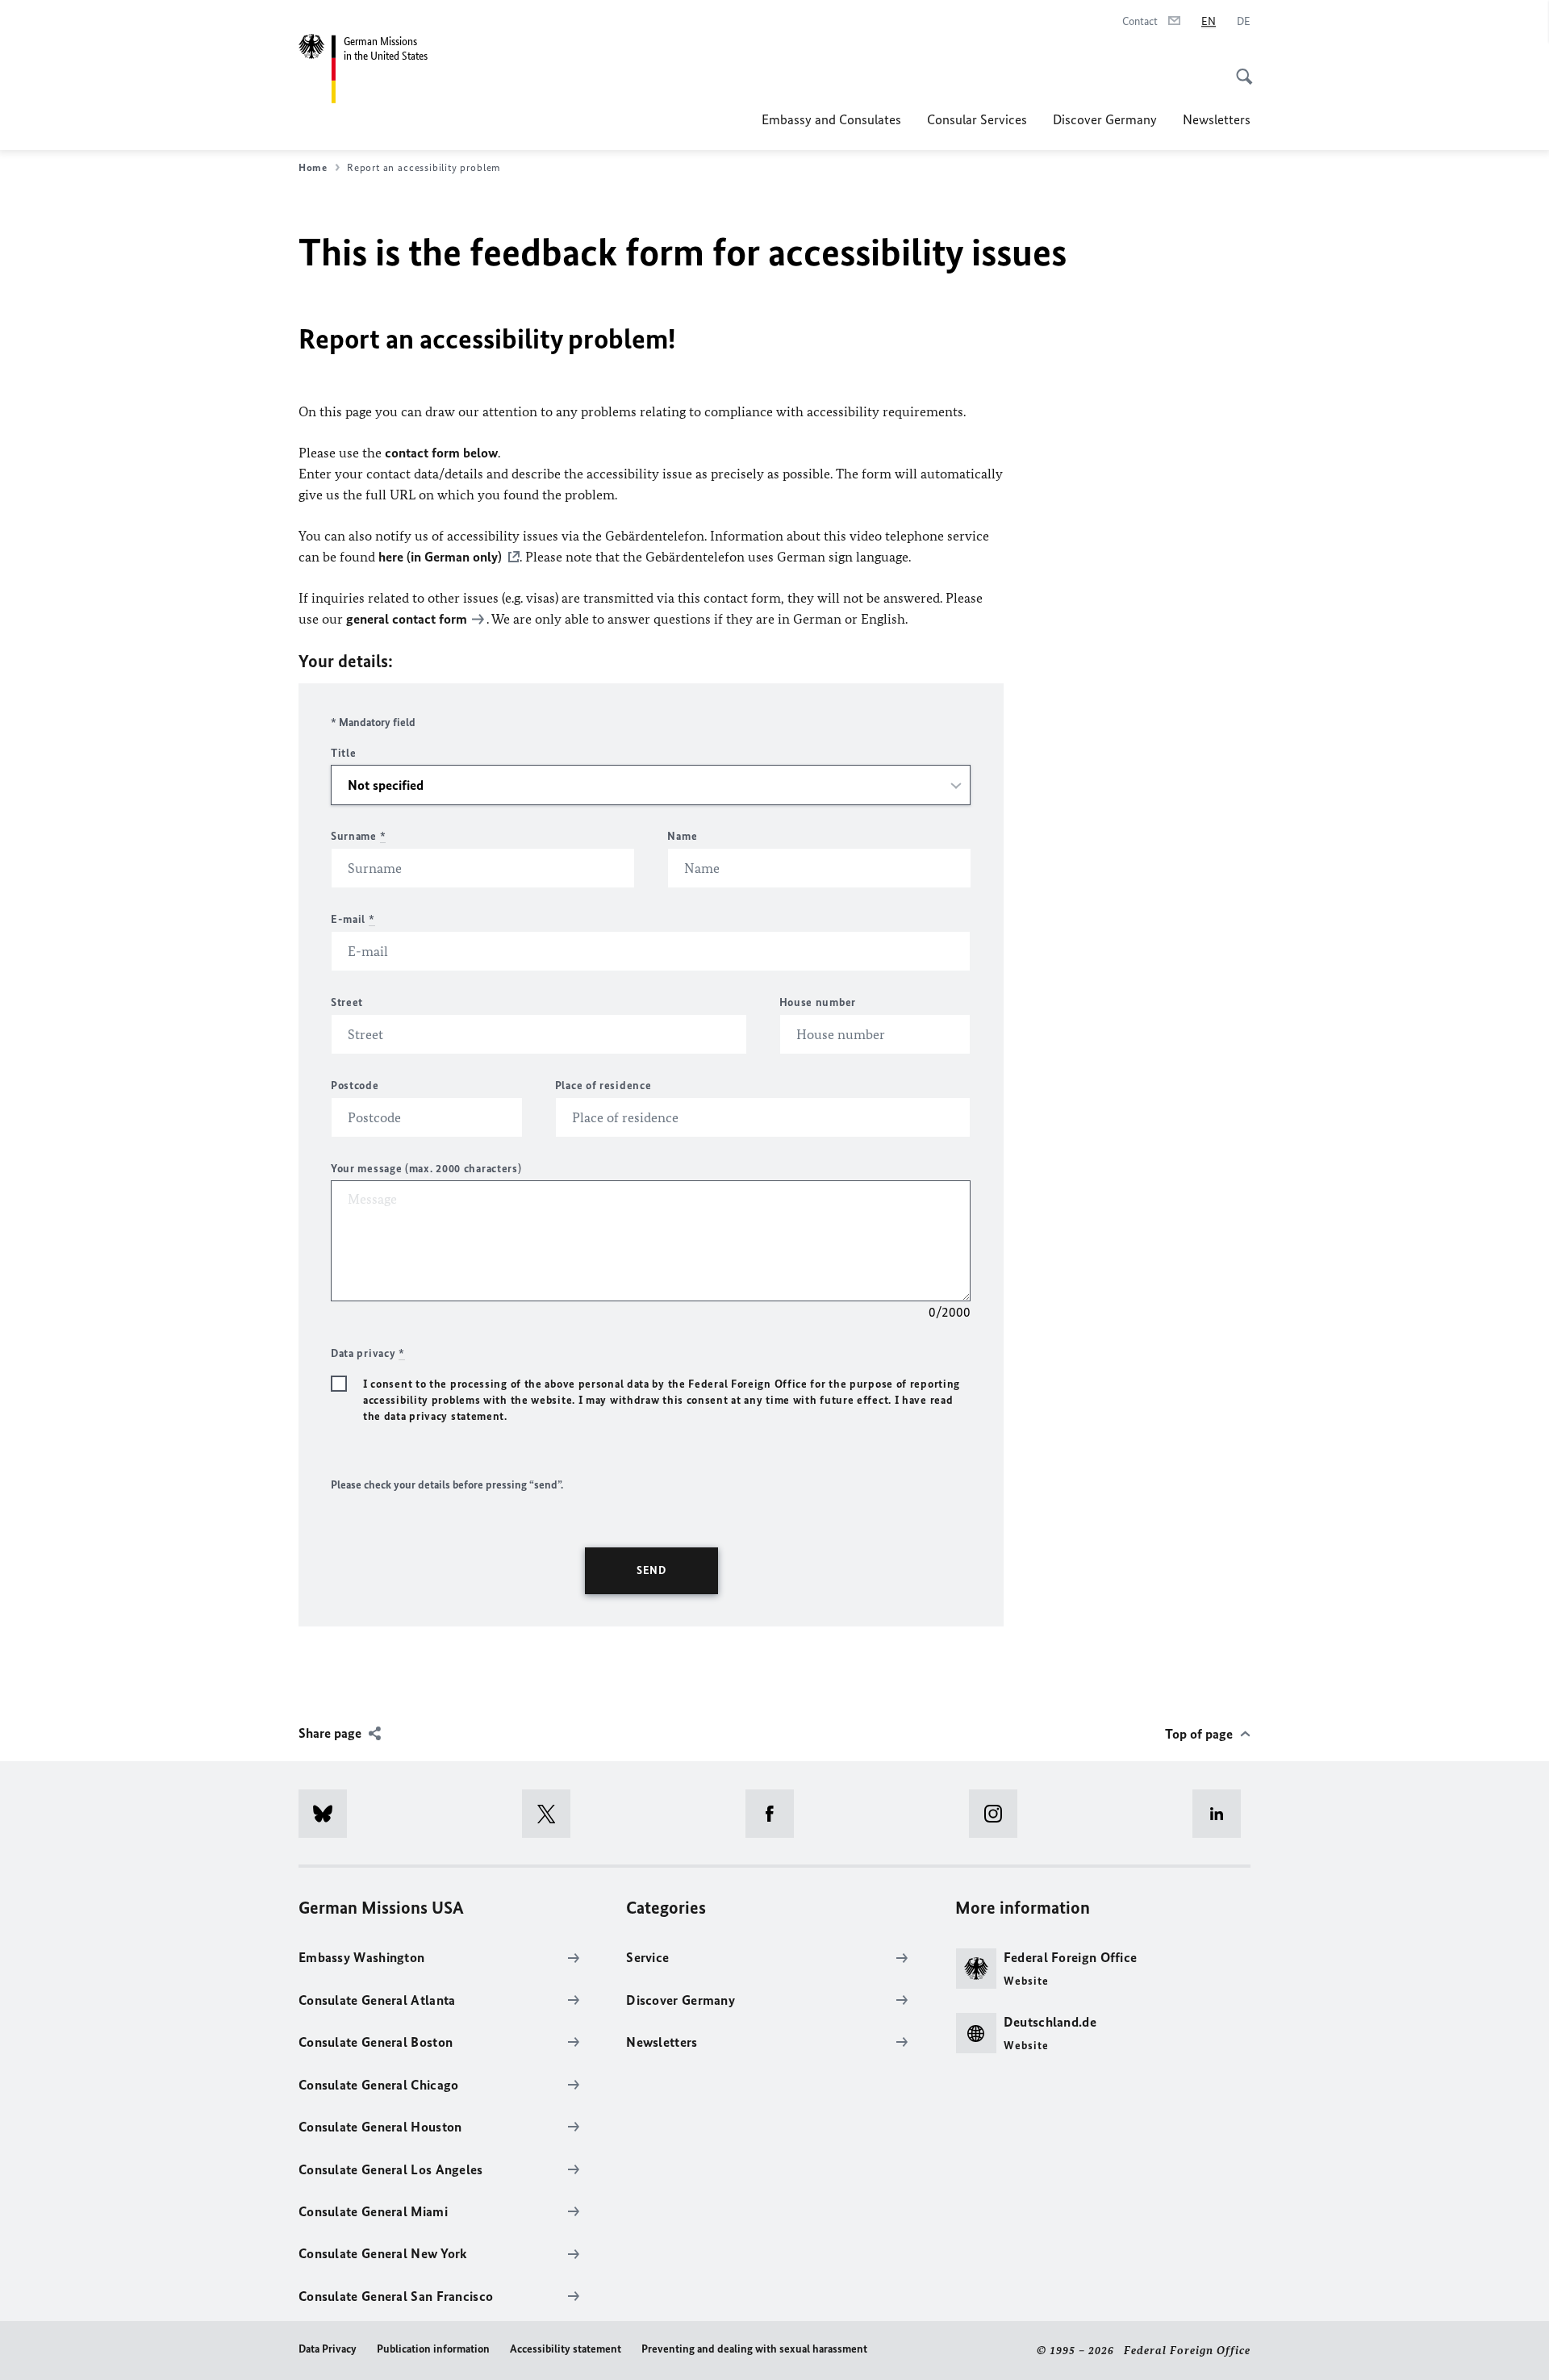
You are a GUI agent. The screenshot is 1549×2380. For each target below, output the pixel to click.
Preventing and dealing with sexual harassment (754, 2349)
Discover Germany (1105, 119)
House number (818, 1002)
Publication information (433, 2349)
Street (347, 1002)
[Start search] (1239, 68)
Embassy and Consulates (831, 119)
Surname (358, 836)
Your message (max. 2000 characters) (426, 1169)
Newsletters (1217, 119)
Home (313, 167)
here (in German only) (440, 557)
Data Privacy (328, 2349)
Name (682, 836)
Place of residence (603, 1086)
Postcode (355, 1086)
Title (344, 753)
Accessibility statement (566, 2349)
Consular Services (977, 119)
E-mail (353, 919)
